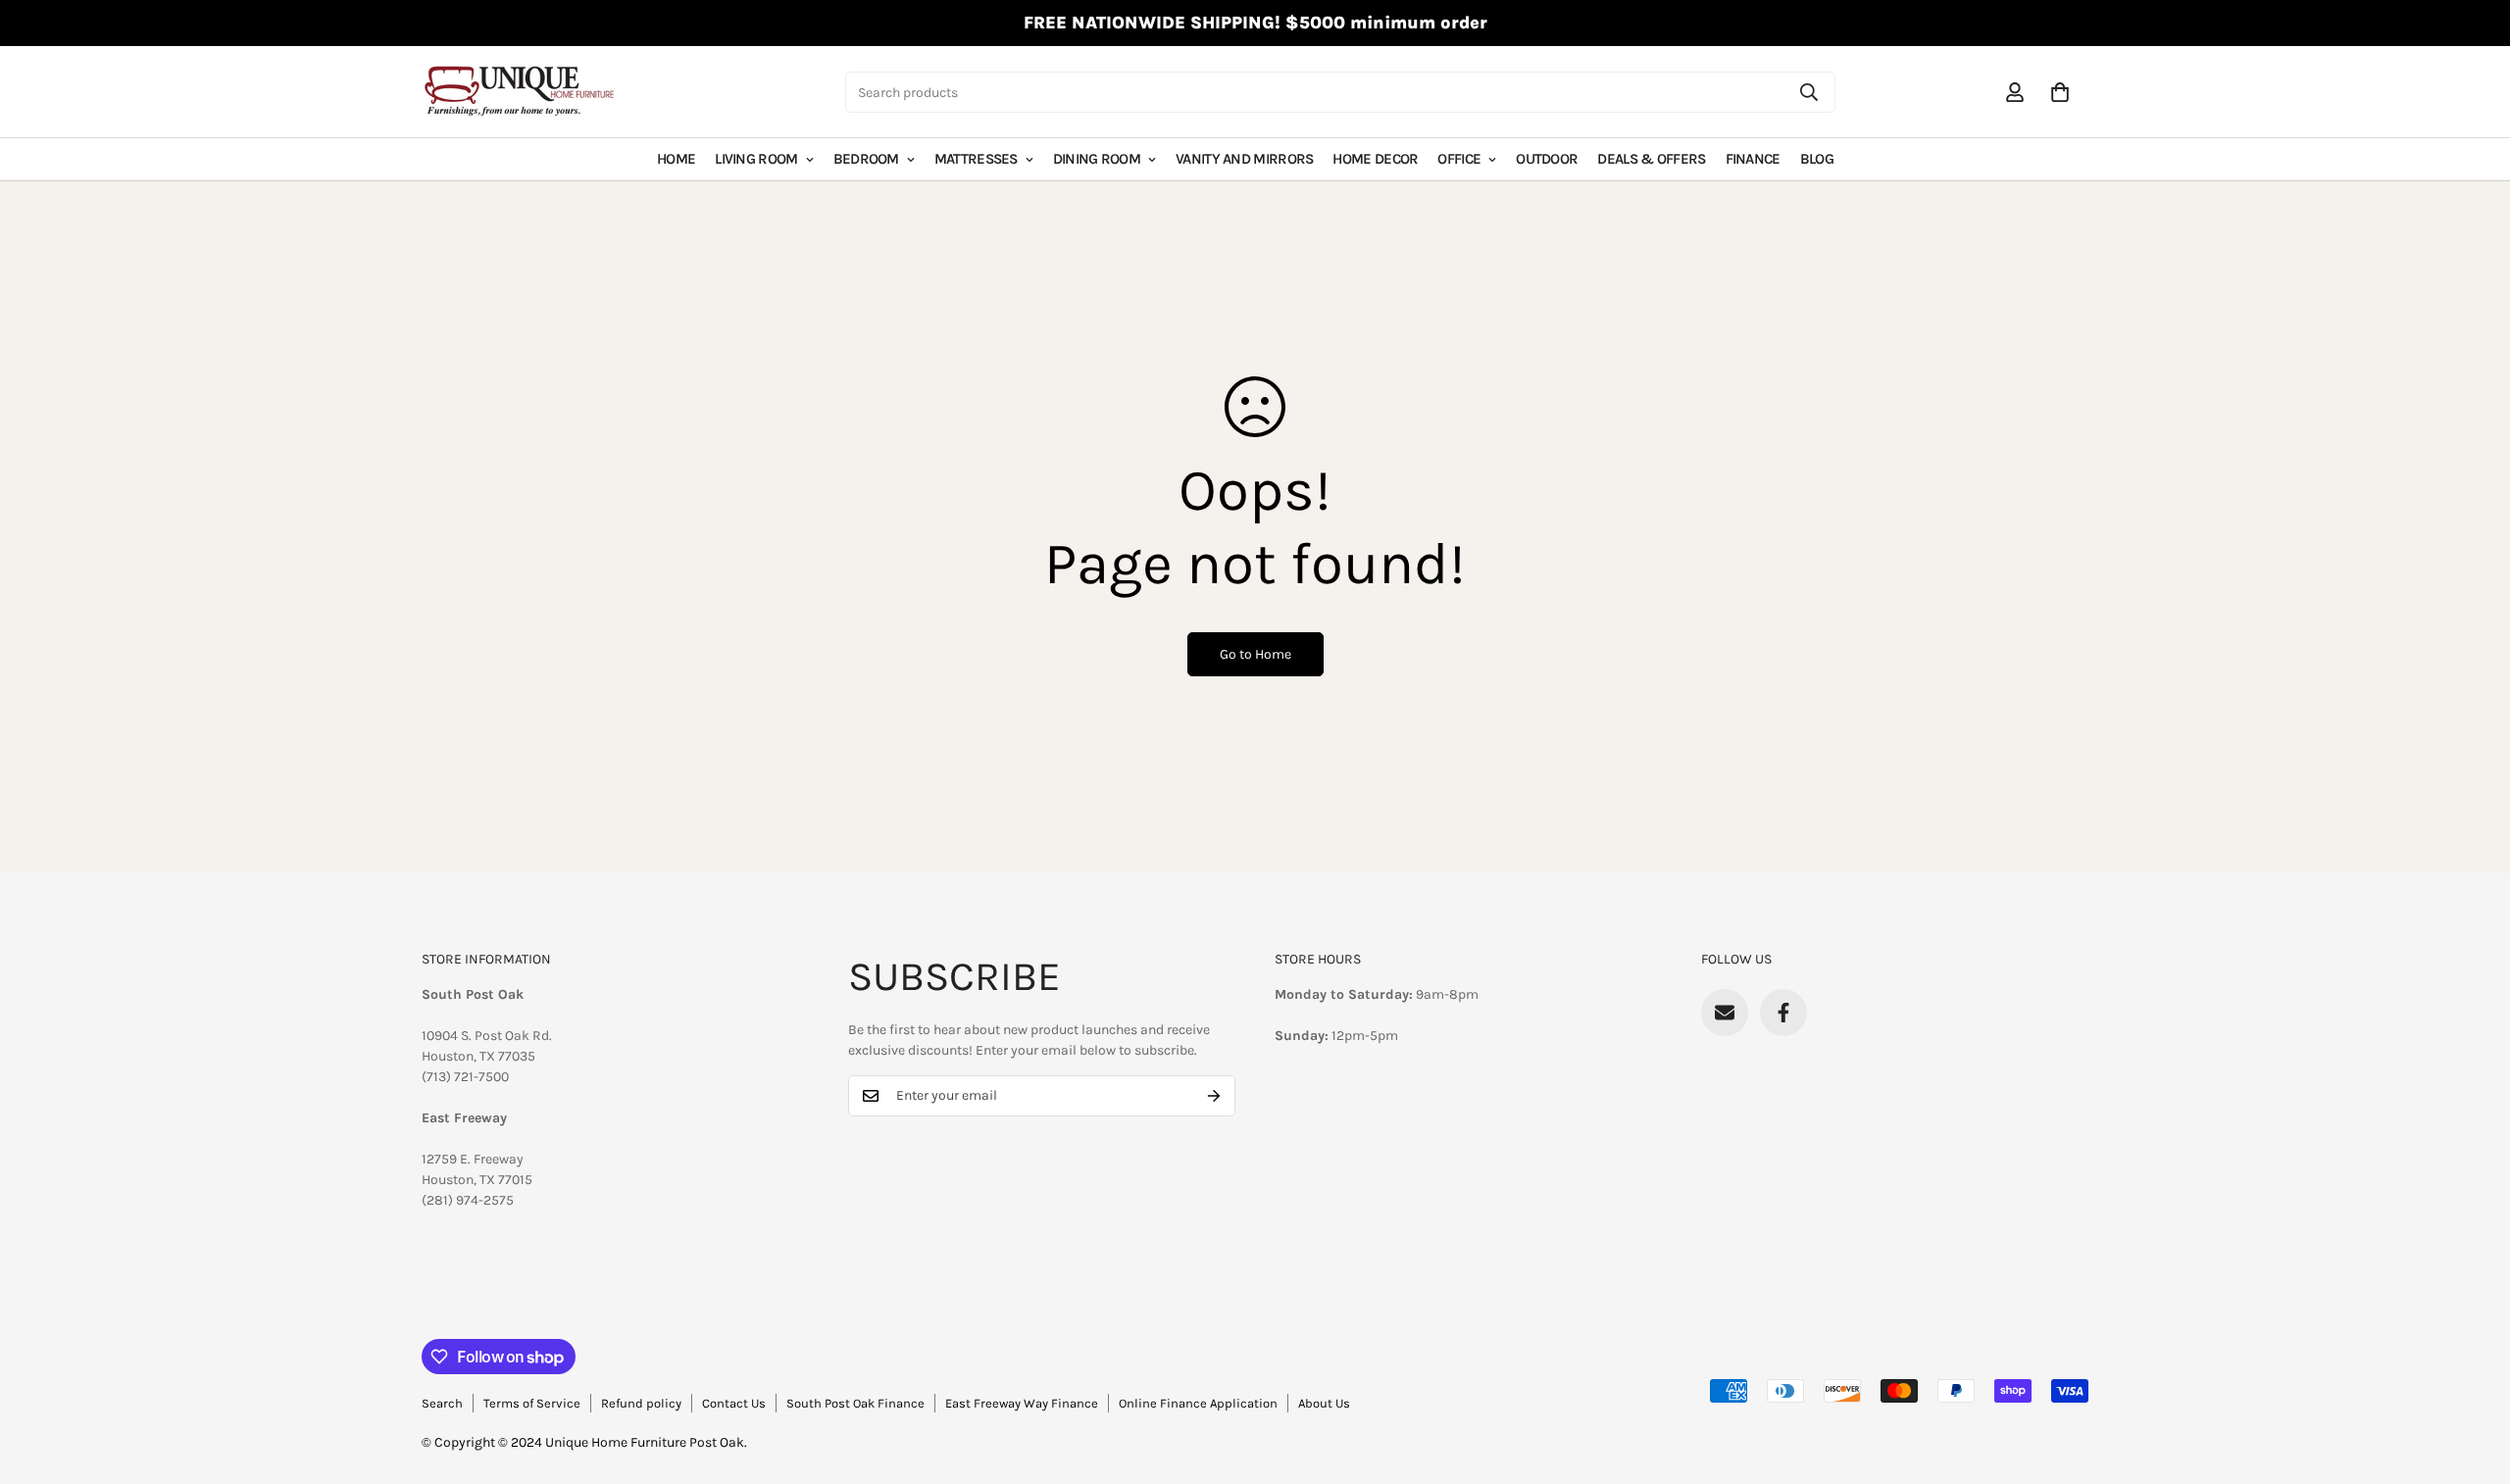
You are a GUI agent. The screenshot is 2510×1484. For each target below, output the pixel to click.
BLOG (1817, 159)
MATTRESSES (976, 159)
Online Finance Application (1198, 1403)
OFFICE (1459, 159)
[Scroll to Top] (2472, 1377)
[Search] (1809, 92)
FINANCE (1753, 159)
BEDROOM (866, 159)
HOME (676, 159)
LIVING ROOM (756, 159)
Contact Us (734, 1403)
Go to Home (1255, 654)
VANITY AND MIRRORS (1244, 159)
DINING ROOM (1097, 159)
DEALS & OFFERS (1651, 159)
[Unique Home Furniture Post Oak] (520, 92)
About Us (1324, 1403)
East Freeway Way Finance (1022, 1403)
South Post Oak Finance (855, 1403)
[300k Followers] (1783, 1013)
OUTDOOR (1547, 159)
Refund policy (641, 1403)
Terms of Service (532, 1403)
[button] (2060, 92)
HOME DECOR (1375, 159)
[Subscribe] (1214, 1096)
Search (442, 1403)
